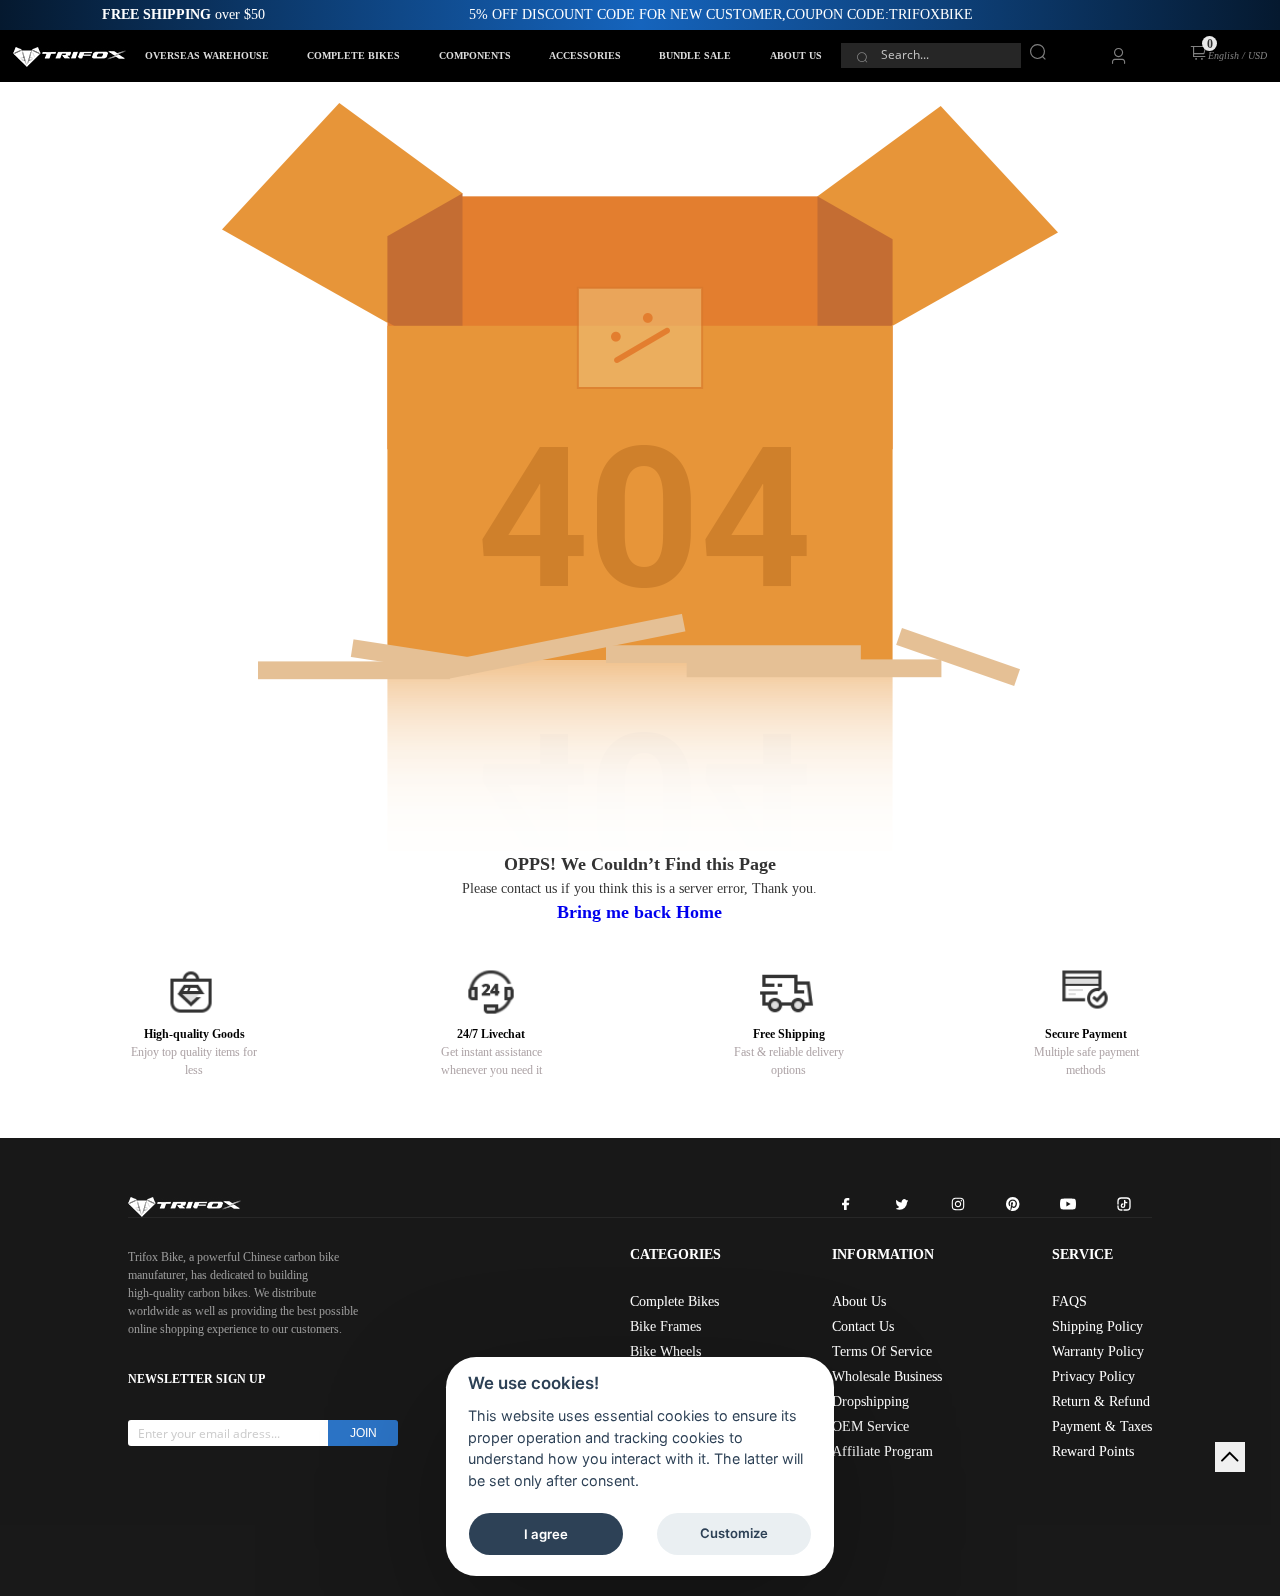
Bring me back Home (639, 912)
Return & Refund (1101, 1401)
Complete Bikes (674, 1301)
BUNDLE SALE (695, 55)
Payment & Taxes (1102, 1426)
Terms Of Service (882, 1351)
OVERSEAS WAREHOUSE (207, 55)
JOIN (363, 1433)
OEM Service (870, 1426)
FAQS (1069, 1301)
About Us (859, 1301)
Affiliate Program (882, 1451)
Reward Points (1093, 1451)
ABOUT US (796, 55)
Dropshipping (870, 1401)
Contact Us (863, 1326)
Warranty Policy (1098, 1351)
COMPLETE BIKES (353, 55)
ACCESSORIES (585, 55)
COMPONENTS (475, 55)
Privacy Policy (1093, 1376)
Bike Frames (665, 1326)
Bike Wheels (665, 1351)
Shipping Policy (1097, 1326)
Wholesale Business (887, 1376)
